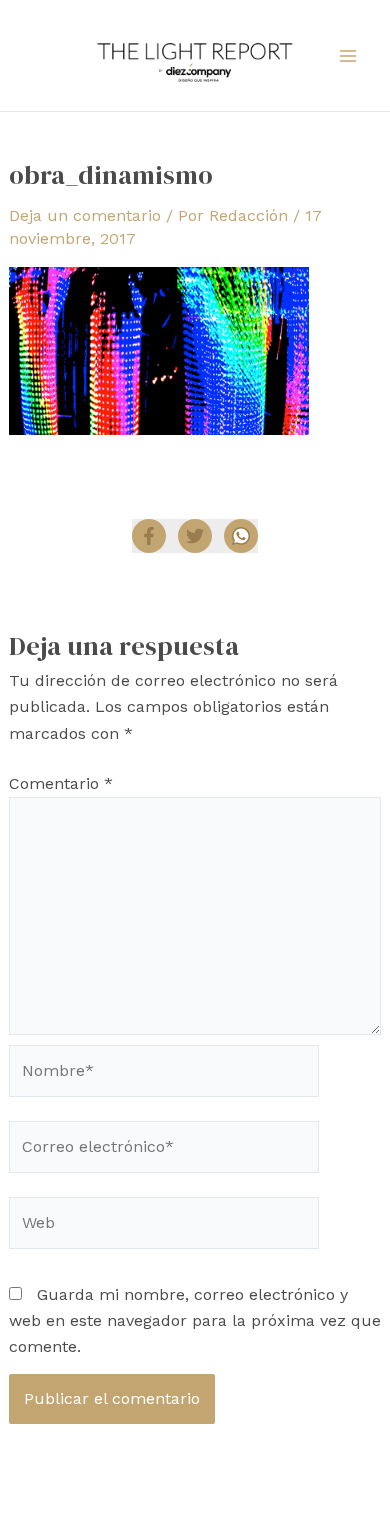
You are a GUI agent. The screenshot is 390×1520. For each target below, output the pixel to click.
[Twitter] (195, 536)
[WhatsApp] (241, 536)
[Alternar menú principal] (348, 56)
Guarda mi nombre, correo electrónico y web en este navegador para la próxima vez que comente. (195, 1321)
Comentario (61, 783)
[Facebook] (149, 536)
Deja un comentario (85, 215)
